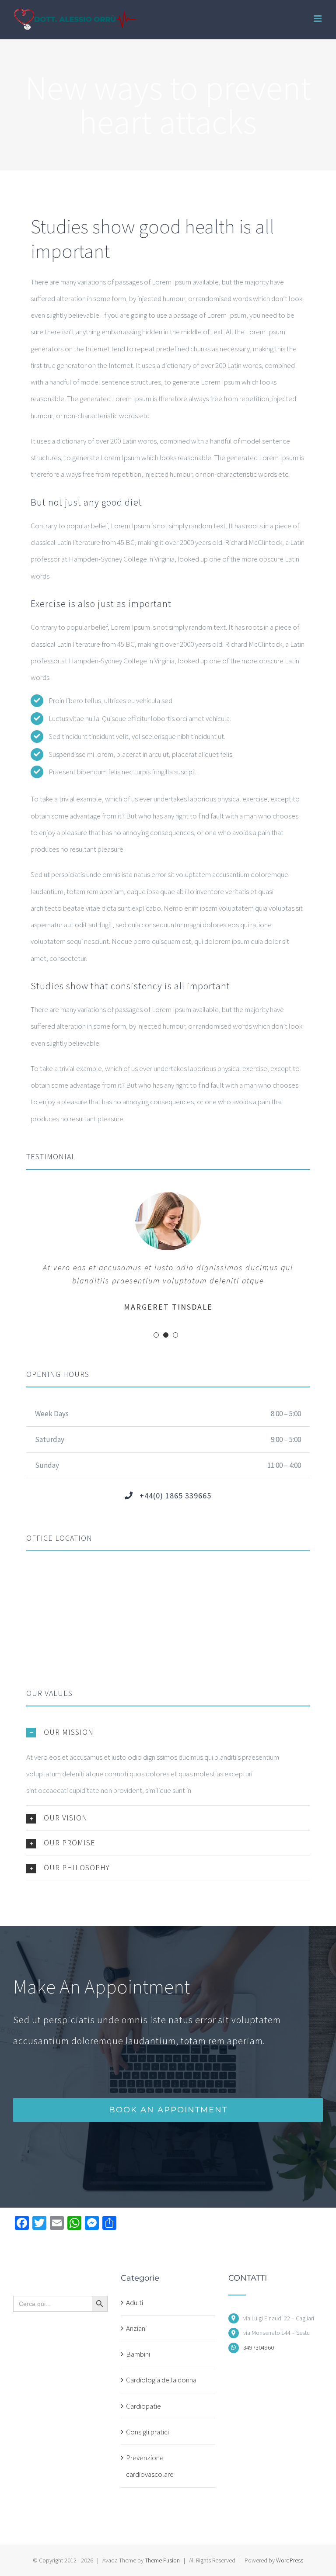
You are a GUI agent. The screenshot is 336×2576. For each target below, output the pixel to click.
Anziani (136, 2328)
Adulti (135, 2302)
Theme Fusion (162, 2560)
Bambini (138, 2354)
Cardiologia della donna (161, 2380)
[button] (168, 1732)
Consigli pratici (147, 2432)
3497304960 (259, 2347)
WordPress (290, 2560)
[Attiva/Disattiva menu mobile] (318, 19)
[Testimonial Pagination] (156, 1335)
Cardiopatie (143, 2406)
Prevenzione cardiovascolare (150, 2466)
